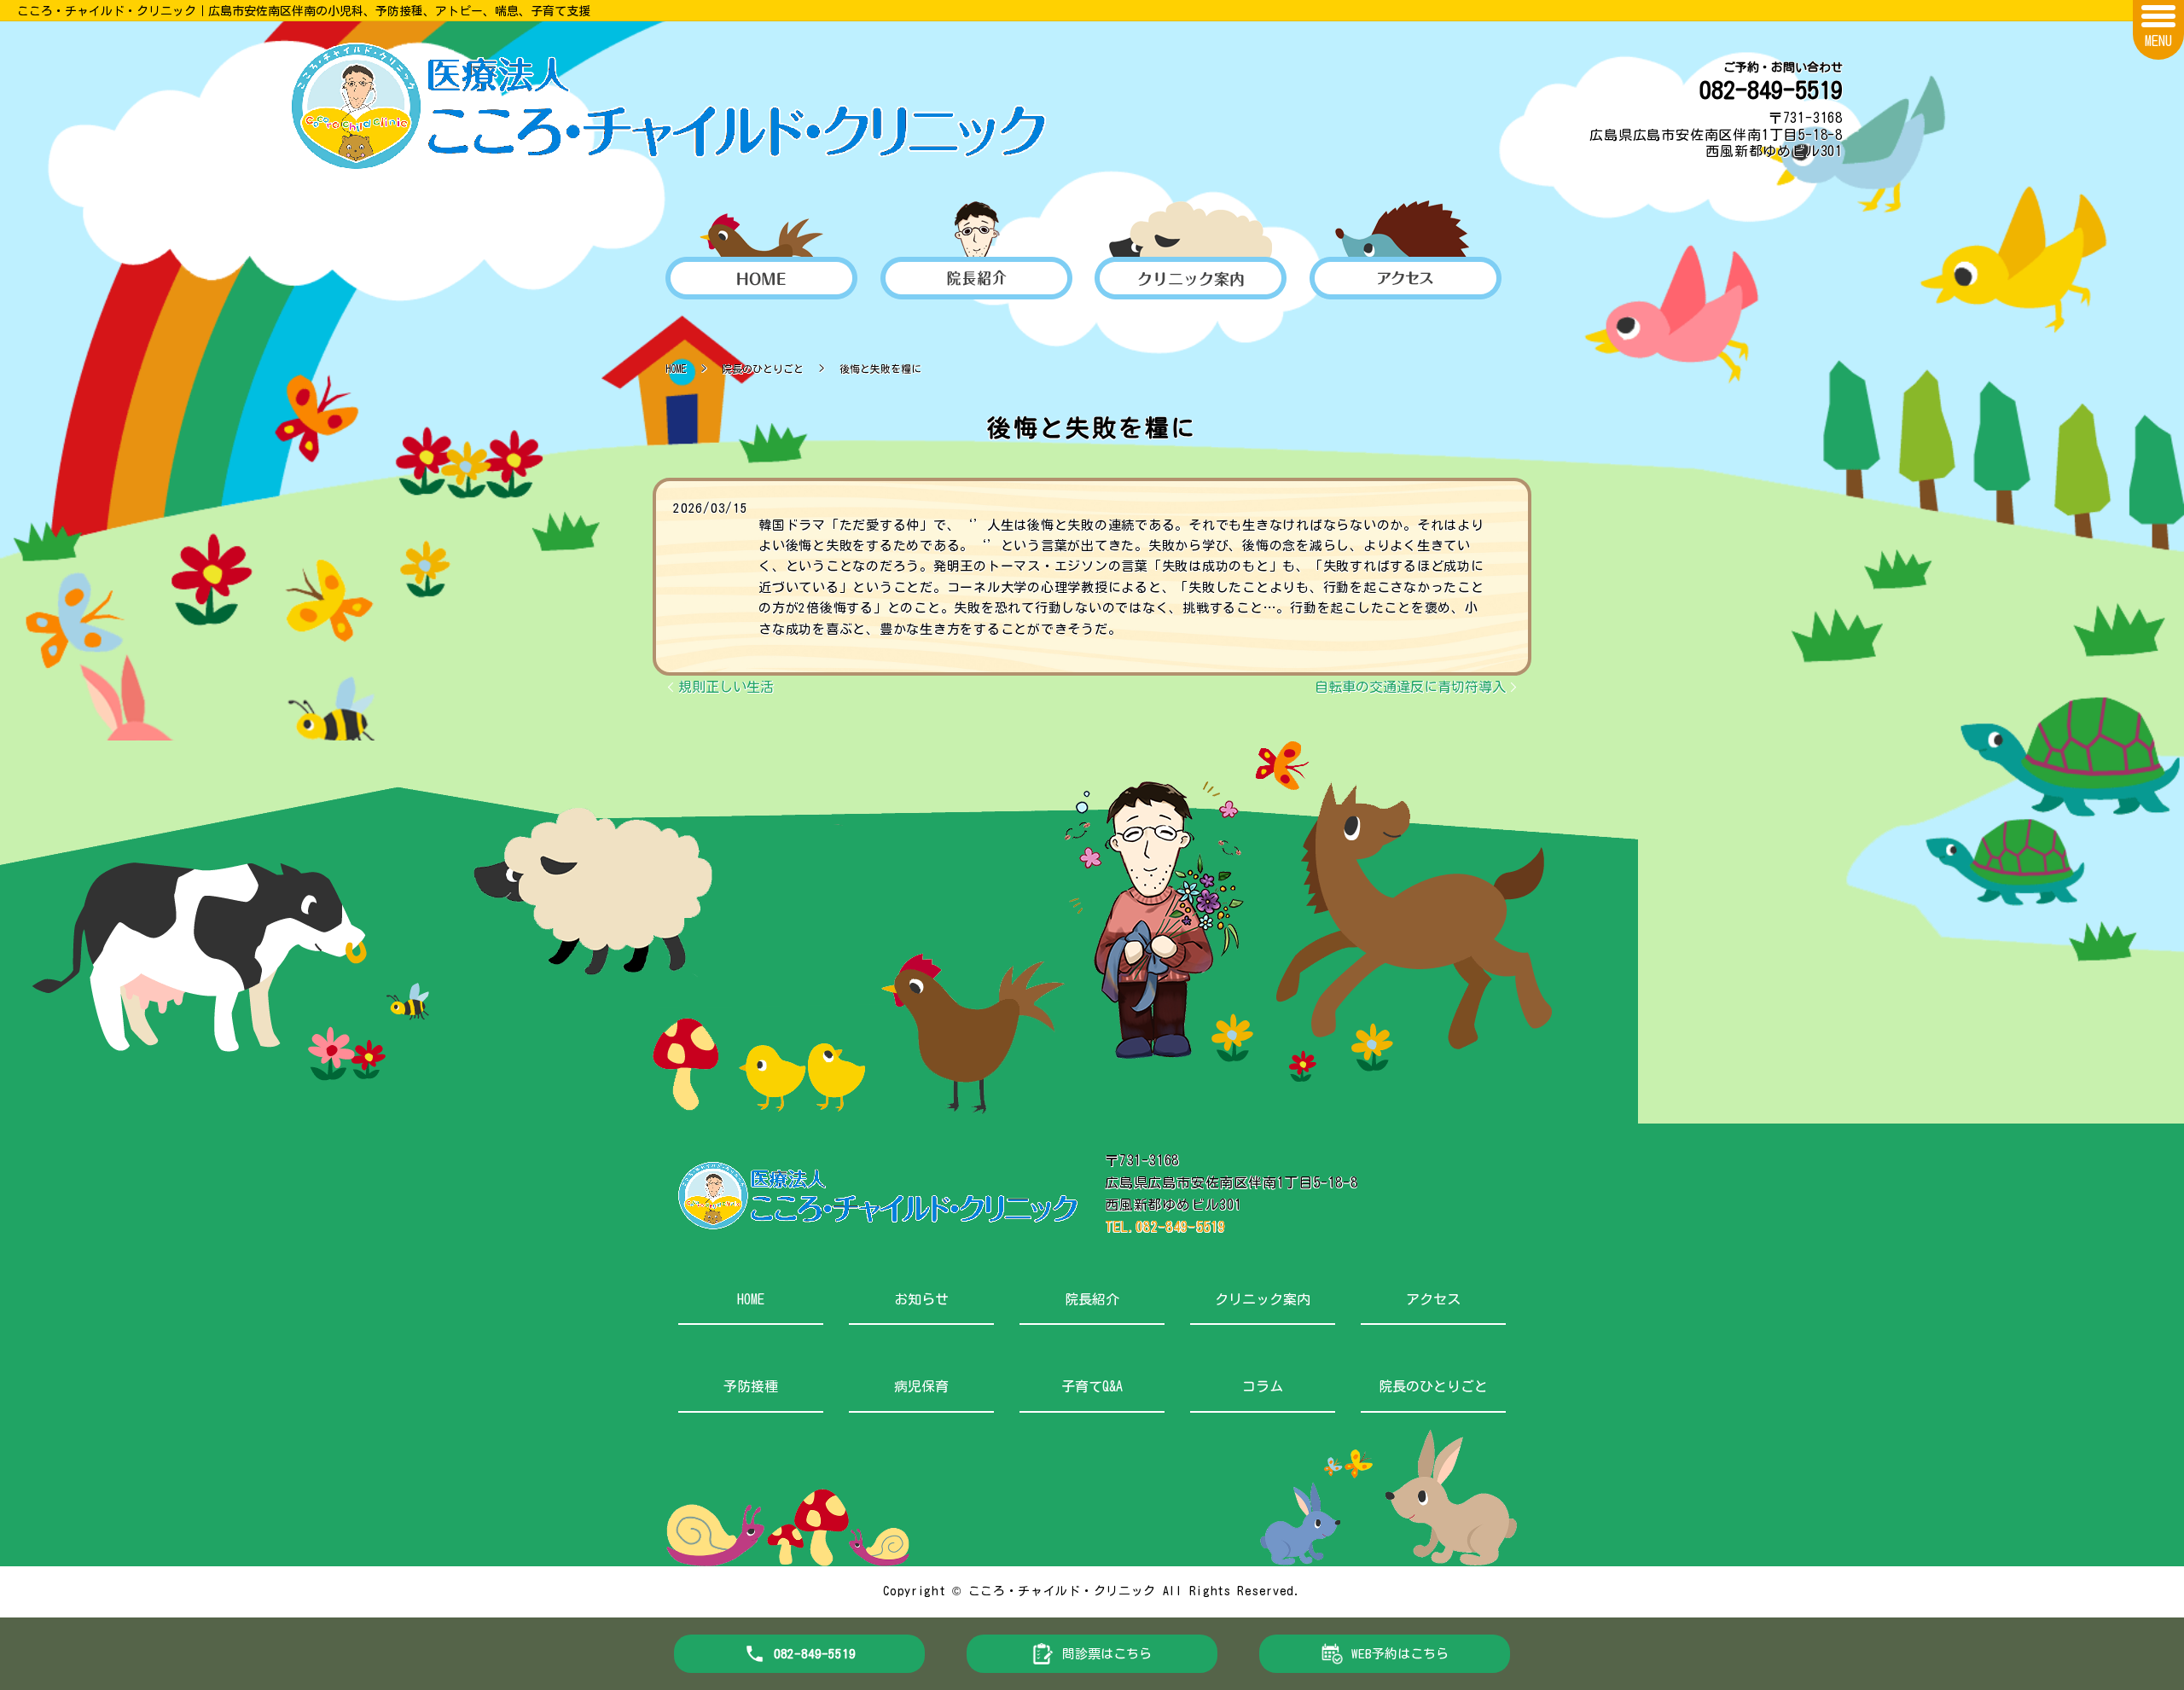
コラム (1263, 1386)
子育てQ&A (1092, 1386)
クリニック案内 (1263, 1299)
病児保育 (921, 1386)
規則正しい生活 (726, 687)
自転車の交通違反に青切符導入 (1410, 687)
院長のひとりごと (763, 369)
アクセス (1433, 1299)
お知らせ (921, 1299)
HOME (676, 369)
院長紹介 (1092, 1299)
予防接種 (751, 1386)
